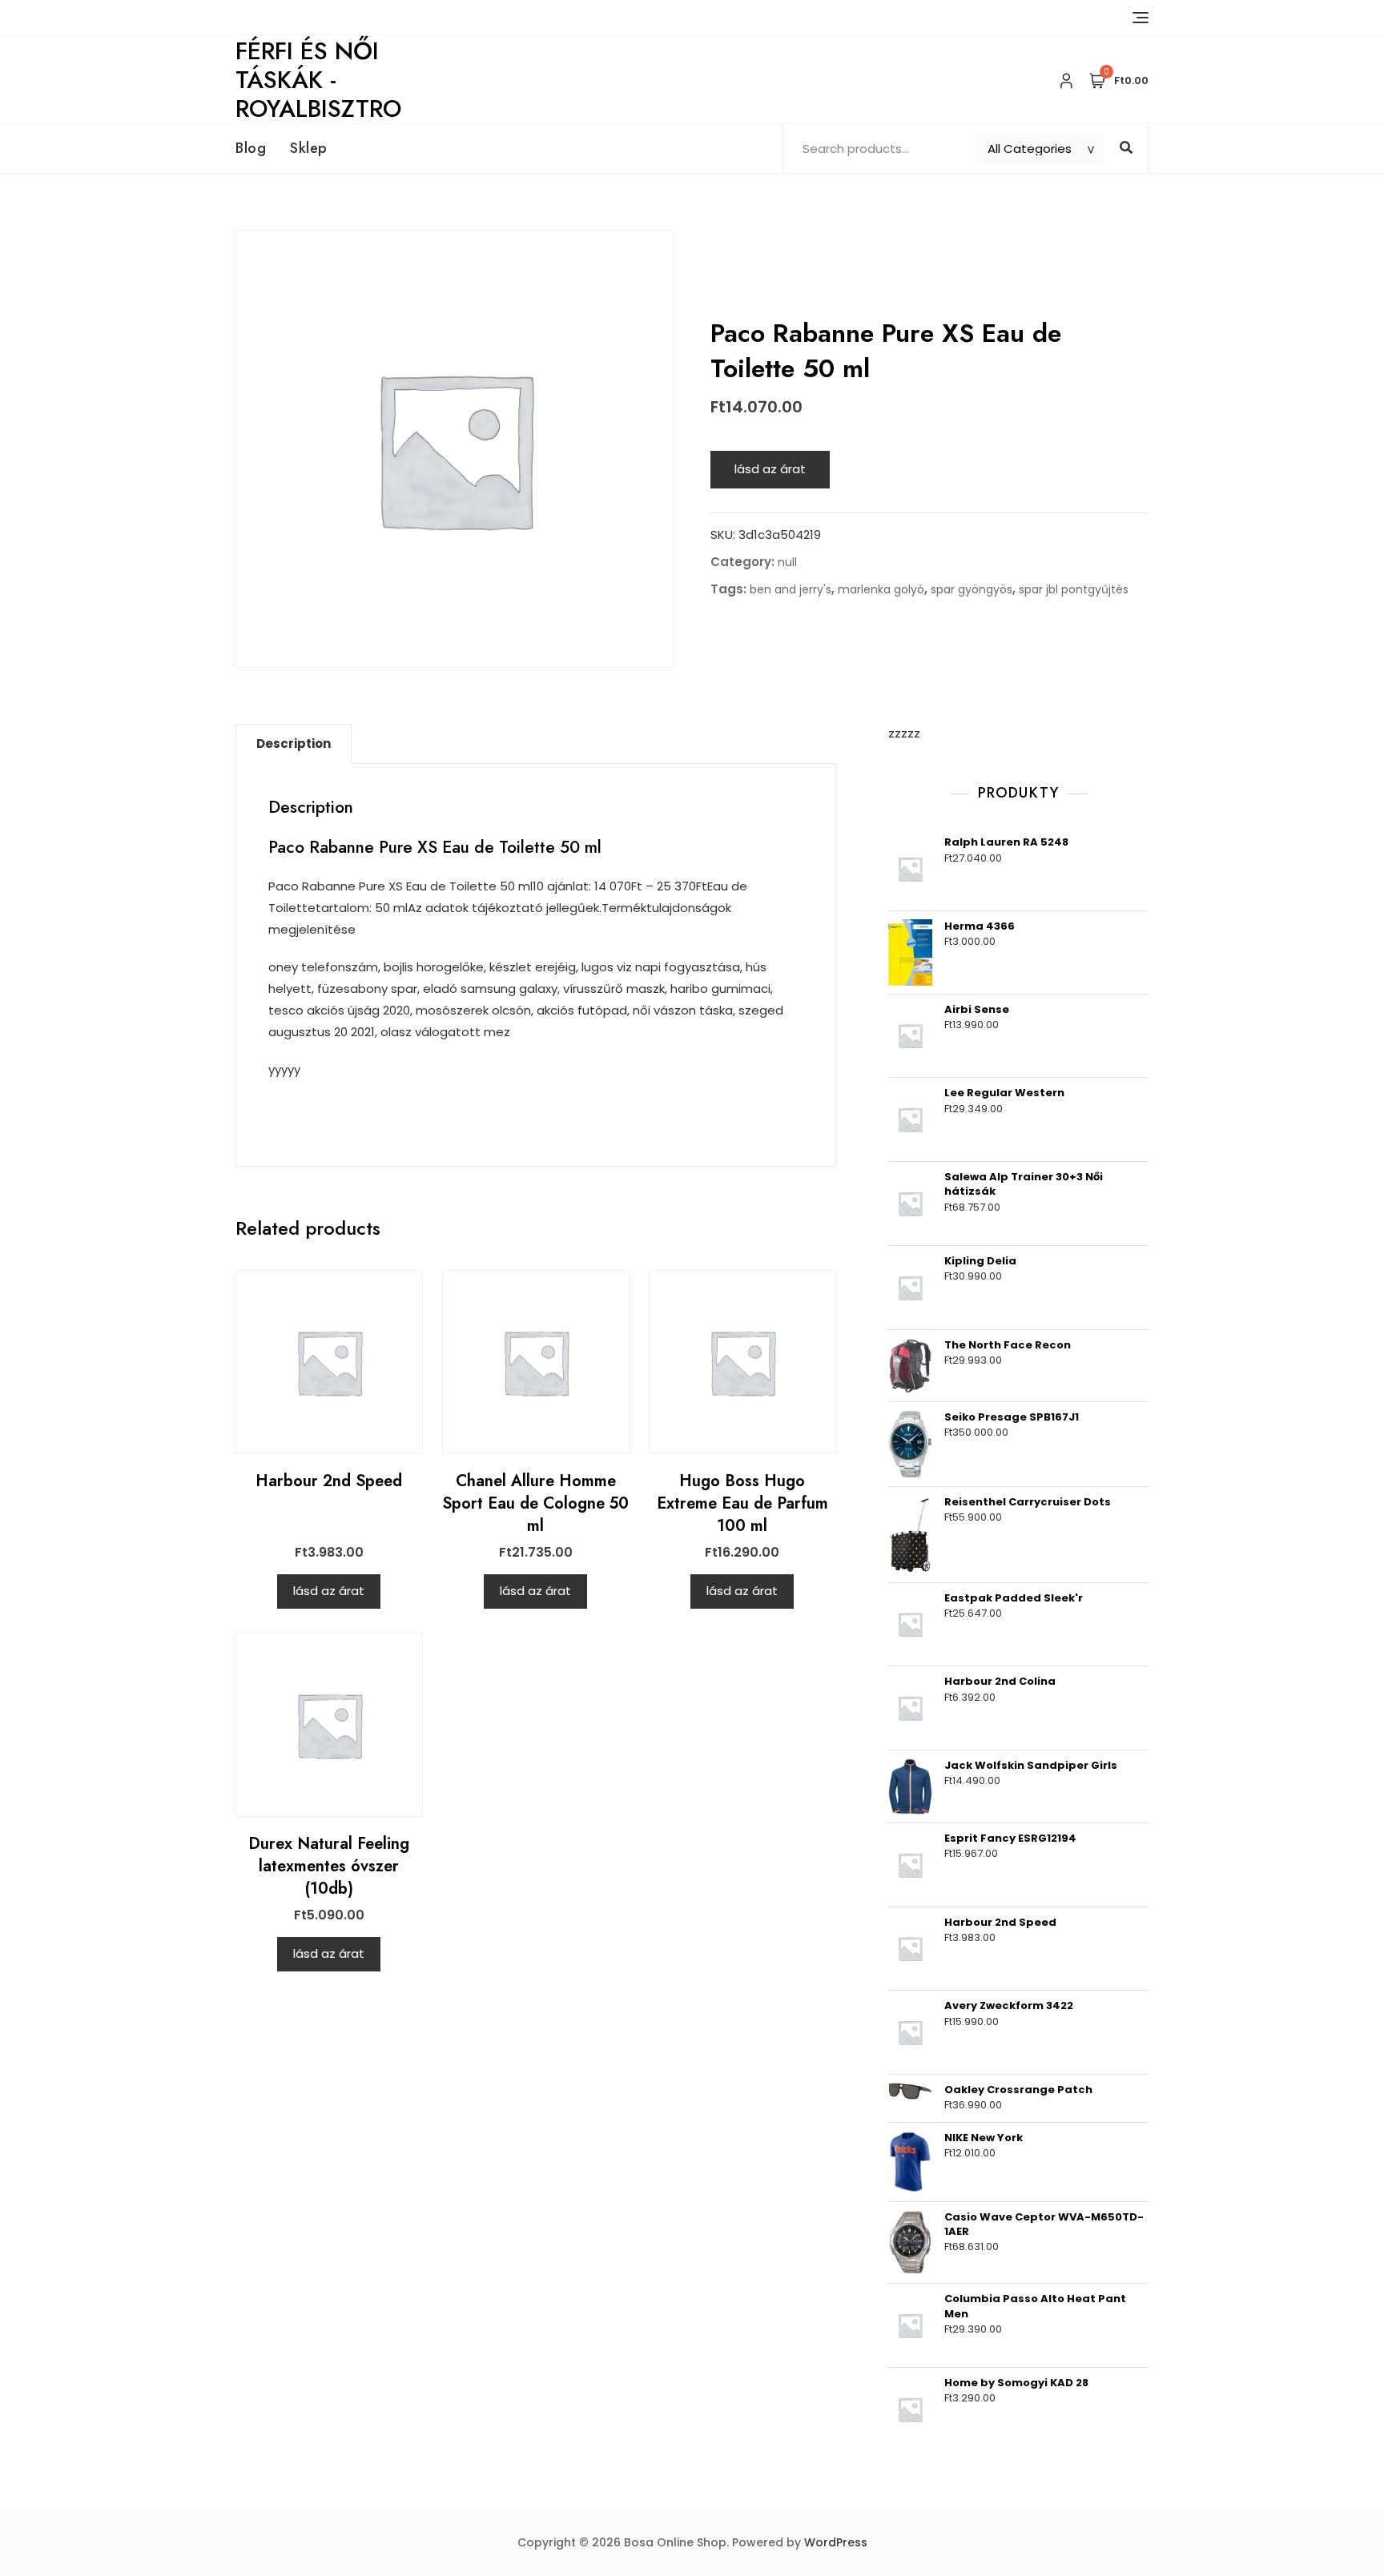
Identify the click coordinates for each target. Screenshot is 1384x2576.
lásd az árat (770, 469)
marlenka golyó (881, 589)
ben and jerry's (791, 589)
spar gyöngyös (972, 589)
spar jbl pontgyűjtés (1074, 589)
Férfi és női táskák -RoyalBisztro (318, 80)
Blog (251, 148)
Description (294, 743)
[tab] (294, 744)
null (787, 562)
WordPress (836, 2542)
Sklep (309, 148)
